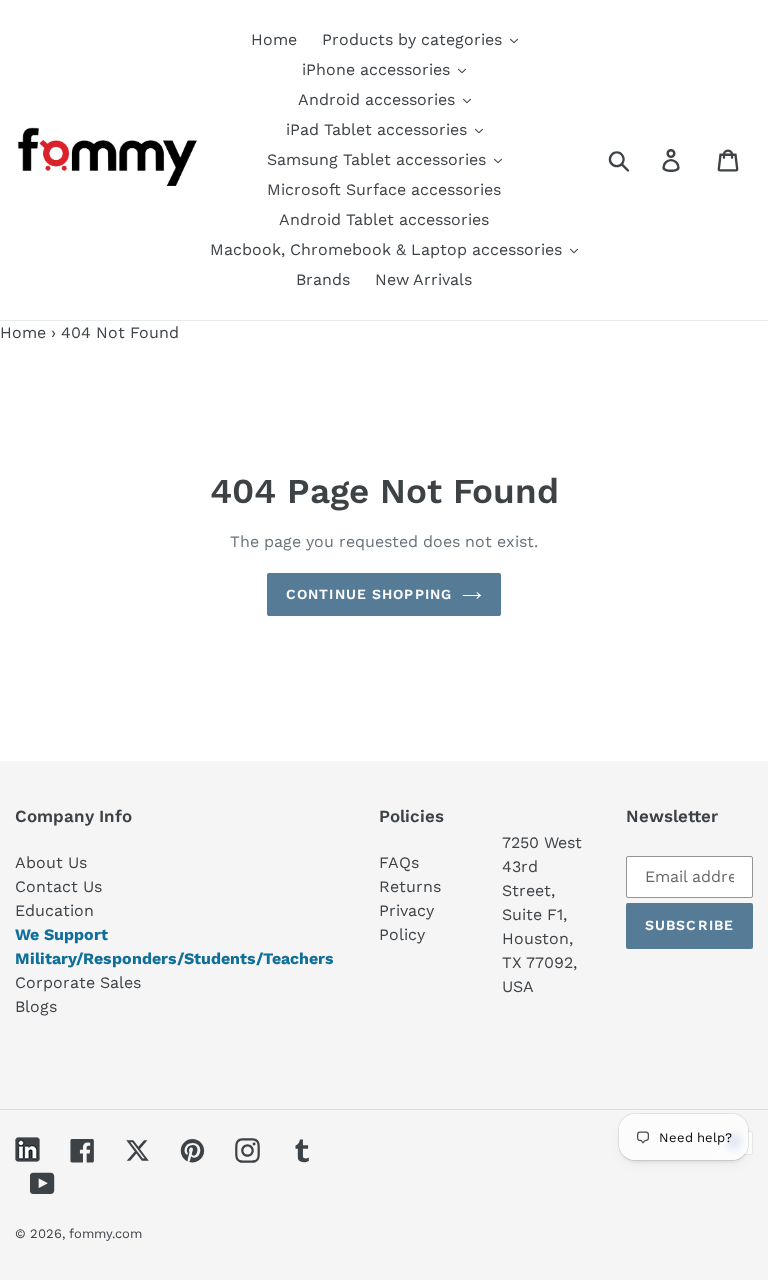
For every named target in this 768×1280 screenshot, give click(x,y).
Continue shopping (369, 594)
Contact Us (58, 886)
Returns (410, 886)
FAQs (399, 862)
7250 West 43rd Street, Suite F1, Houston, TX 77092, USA (542, 914)
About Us (51, 862)
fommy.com (105, 1233)
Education (54, 910)
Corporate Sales (78, 982)
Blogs (36, 1006)
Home (23, 332)
